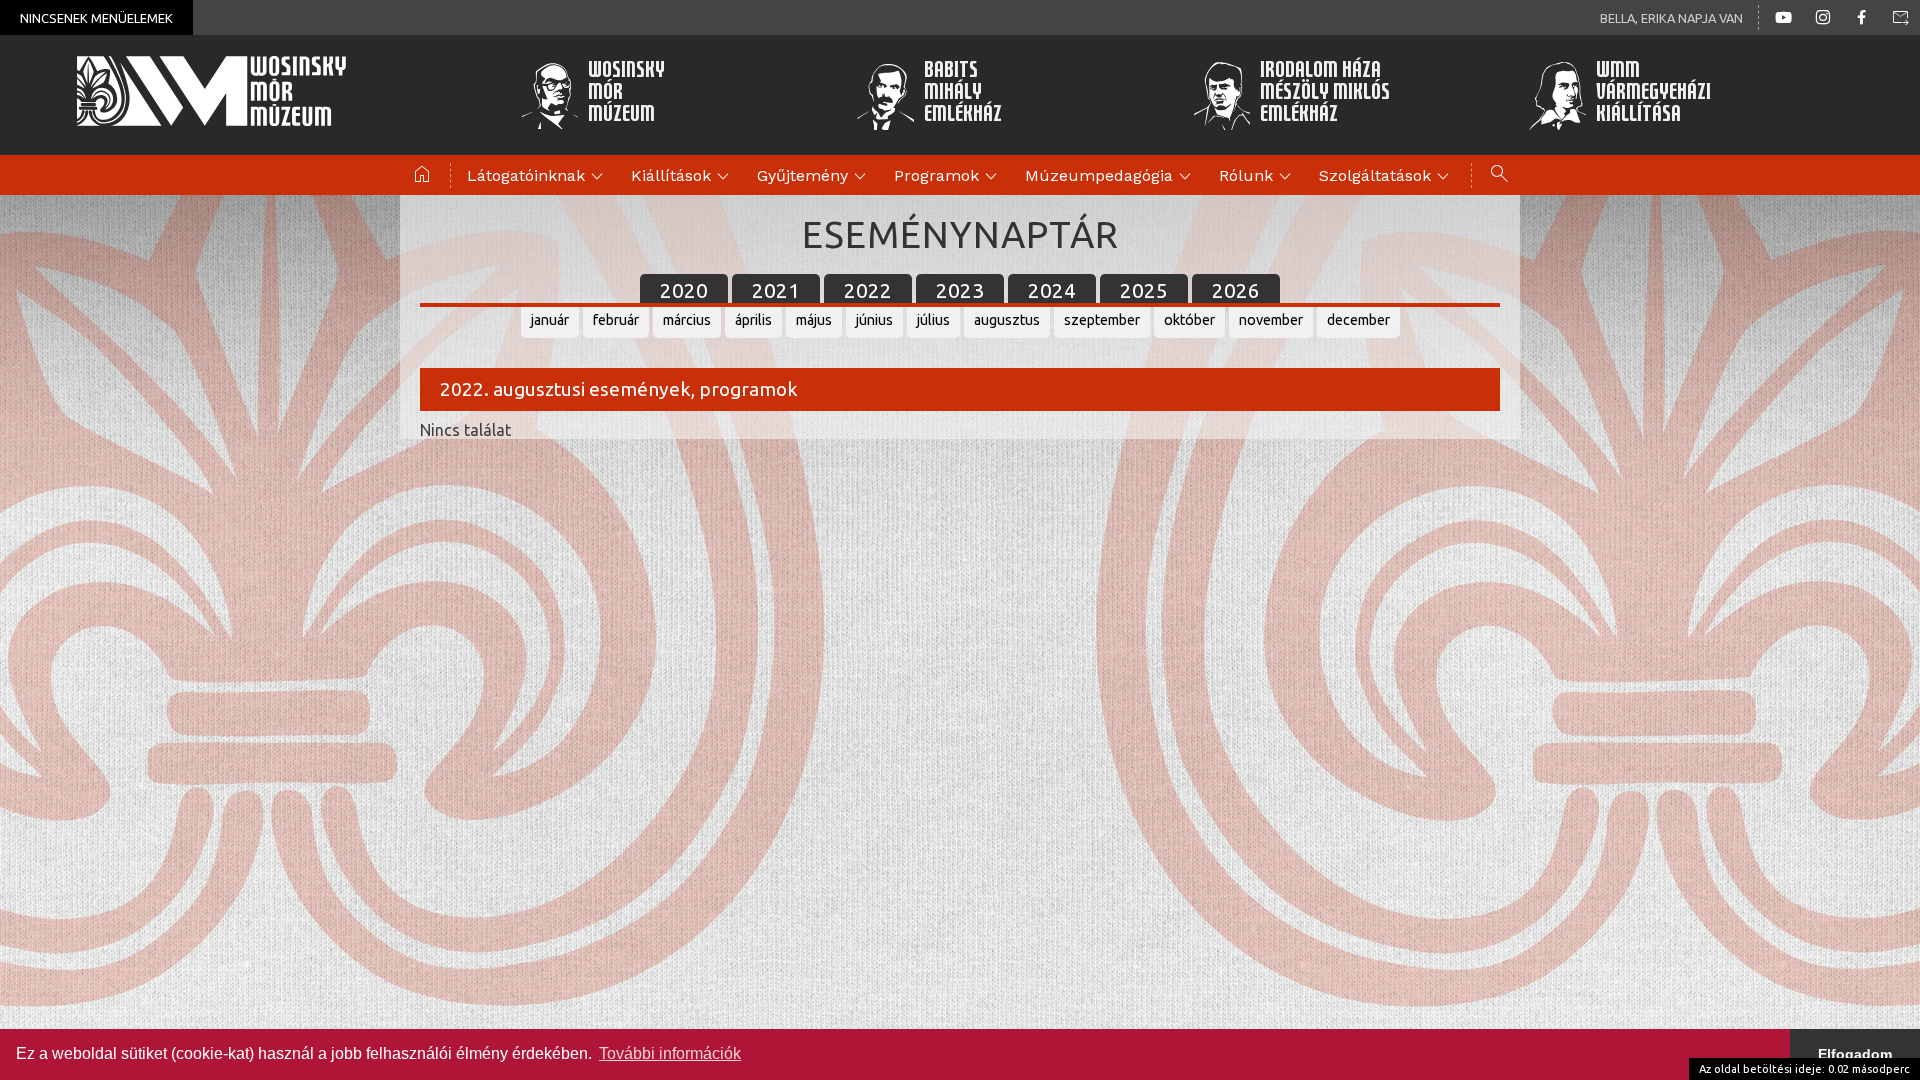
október (1189, 320)
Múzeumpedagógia (1111, 177)
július (933, 320)
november (1271, 320)
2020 (684, 290)
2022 (868, 290)
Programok (948, 177)
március (687, 320)
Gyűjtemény (814, 177)
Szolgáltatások (1387, 177)
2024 (1052, 290)
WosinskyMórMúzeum (626, 94)
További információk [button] (670, 1053)
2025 (1144, 290)
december (1358, 320)
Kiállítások (683, 177)
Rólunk (1258, 177)
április (753, 320)
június (874, 320)
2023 (960, 290)
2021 (776, 290)
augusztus (1007, 320)
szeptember (1102, 320)
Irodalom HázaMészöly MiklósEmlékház (1325, 94)
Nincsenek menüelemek (96, 18)
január (550, 320)
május (814, 320)
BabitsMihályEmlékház (963, 94)
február (616, 320)
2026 (1236, 290)
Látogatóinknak (538, 177)
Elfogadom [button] (1855, 1054)
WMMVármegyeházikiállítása (1653, 94)
